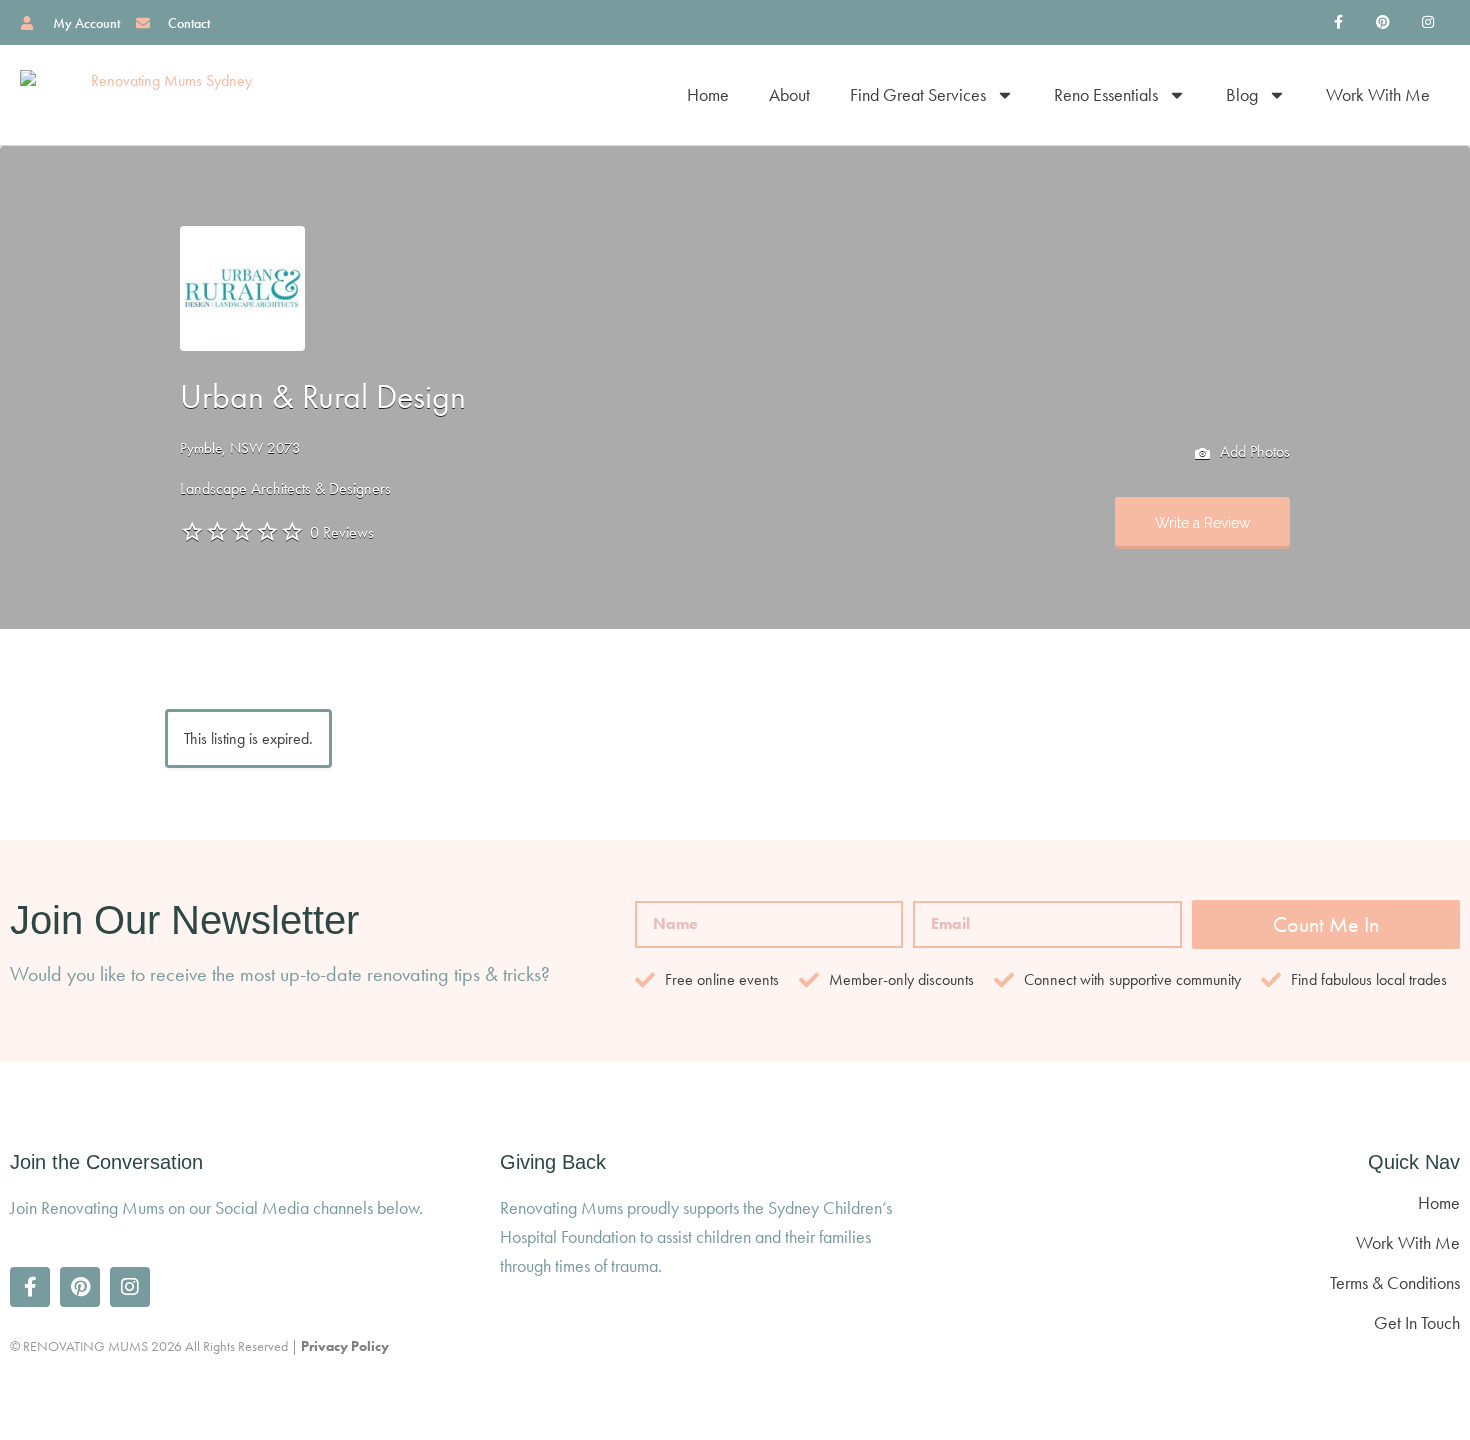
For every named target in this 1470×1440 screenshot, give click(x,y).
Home (708, 94)
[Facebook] (1338, 22)
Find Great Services (918, 94)
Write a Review (1202, 523)
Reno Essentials (1106, 94)
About (789, 94)
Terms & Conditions (1395, 1282)
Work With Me (1378, 94)
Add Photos (1253, 451)
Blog (1242, 94)
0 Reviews (342, 532)
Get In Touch (1417, 1322)
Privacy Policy (345, 1346)
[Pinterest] (1382, 22)
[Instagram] (1427, 22)
